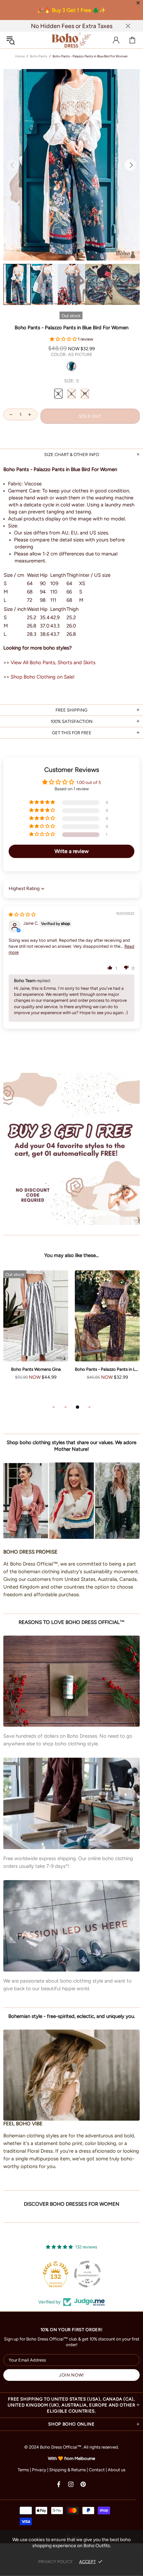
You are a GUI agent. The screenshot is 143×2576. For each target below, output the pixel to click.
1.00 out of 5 (89, 782)
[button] (64, 339)
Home (20, 56)
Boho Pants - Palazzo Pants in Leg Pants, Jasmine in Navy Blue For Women (107, 1369)
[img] (22, 915)
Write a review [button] (72, 851)
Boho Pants (39, 56)
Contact (97, 2470)
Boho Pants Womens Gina (36, 1369)
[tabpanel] (36, 1332)
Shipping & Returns (68, 2470)
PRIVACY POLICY (55, 2561)
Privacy (39, 2470)
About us (117, 2470)
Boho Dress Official (71, 40)
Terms (23, 2470)
